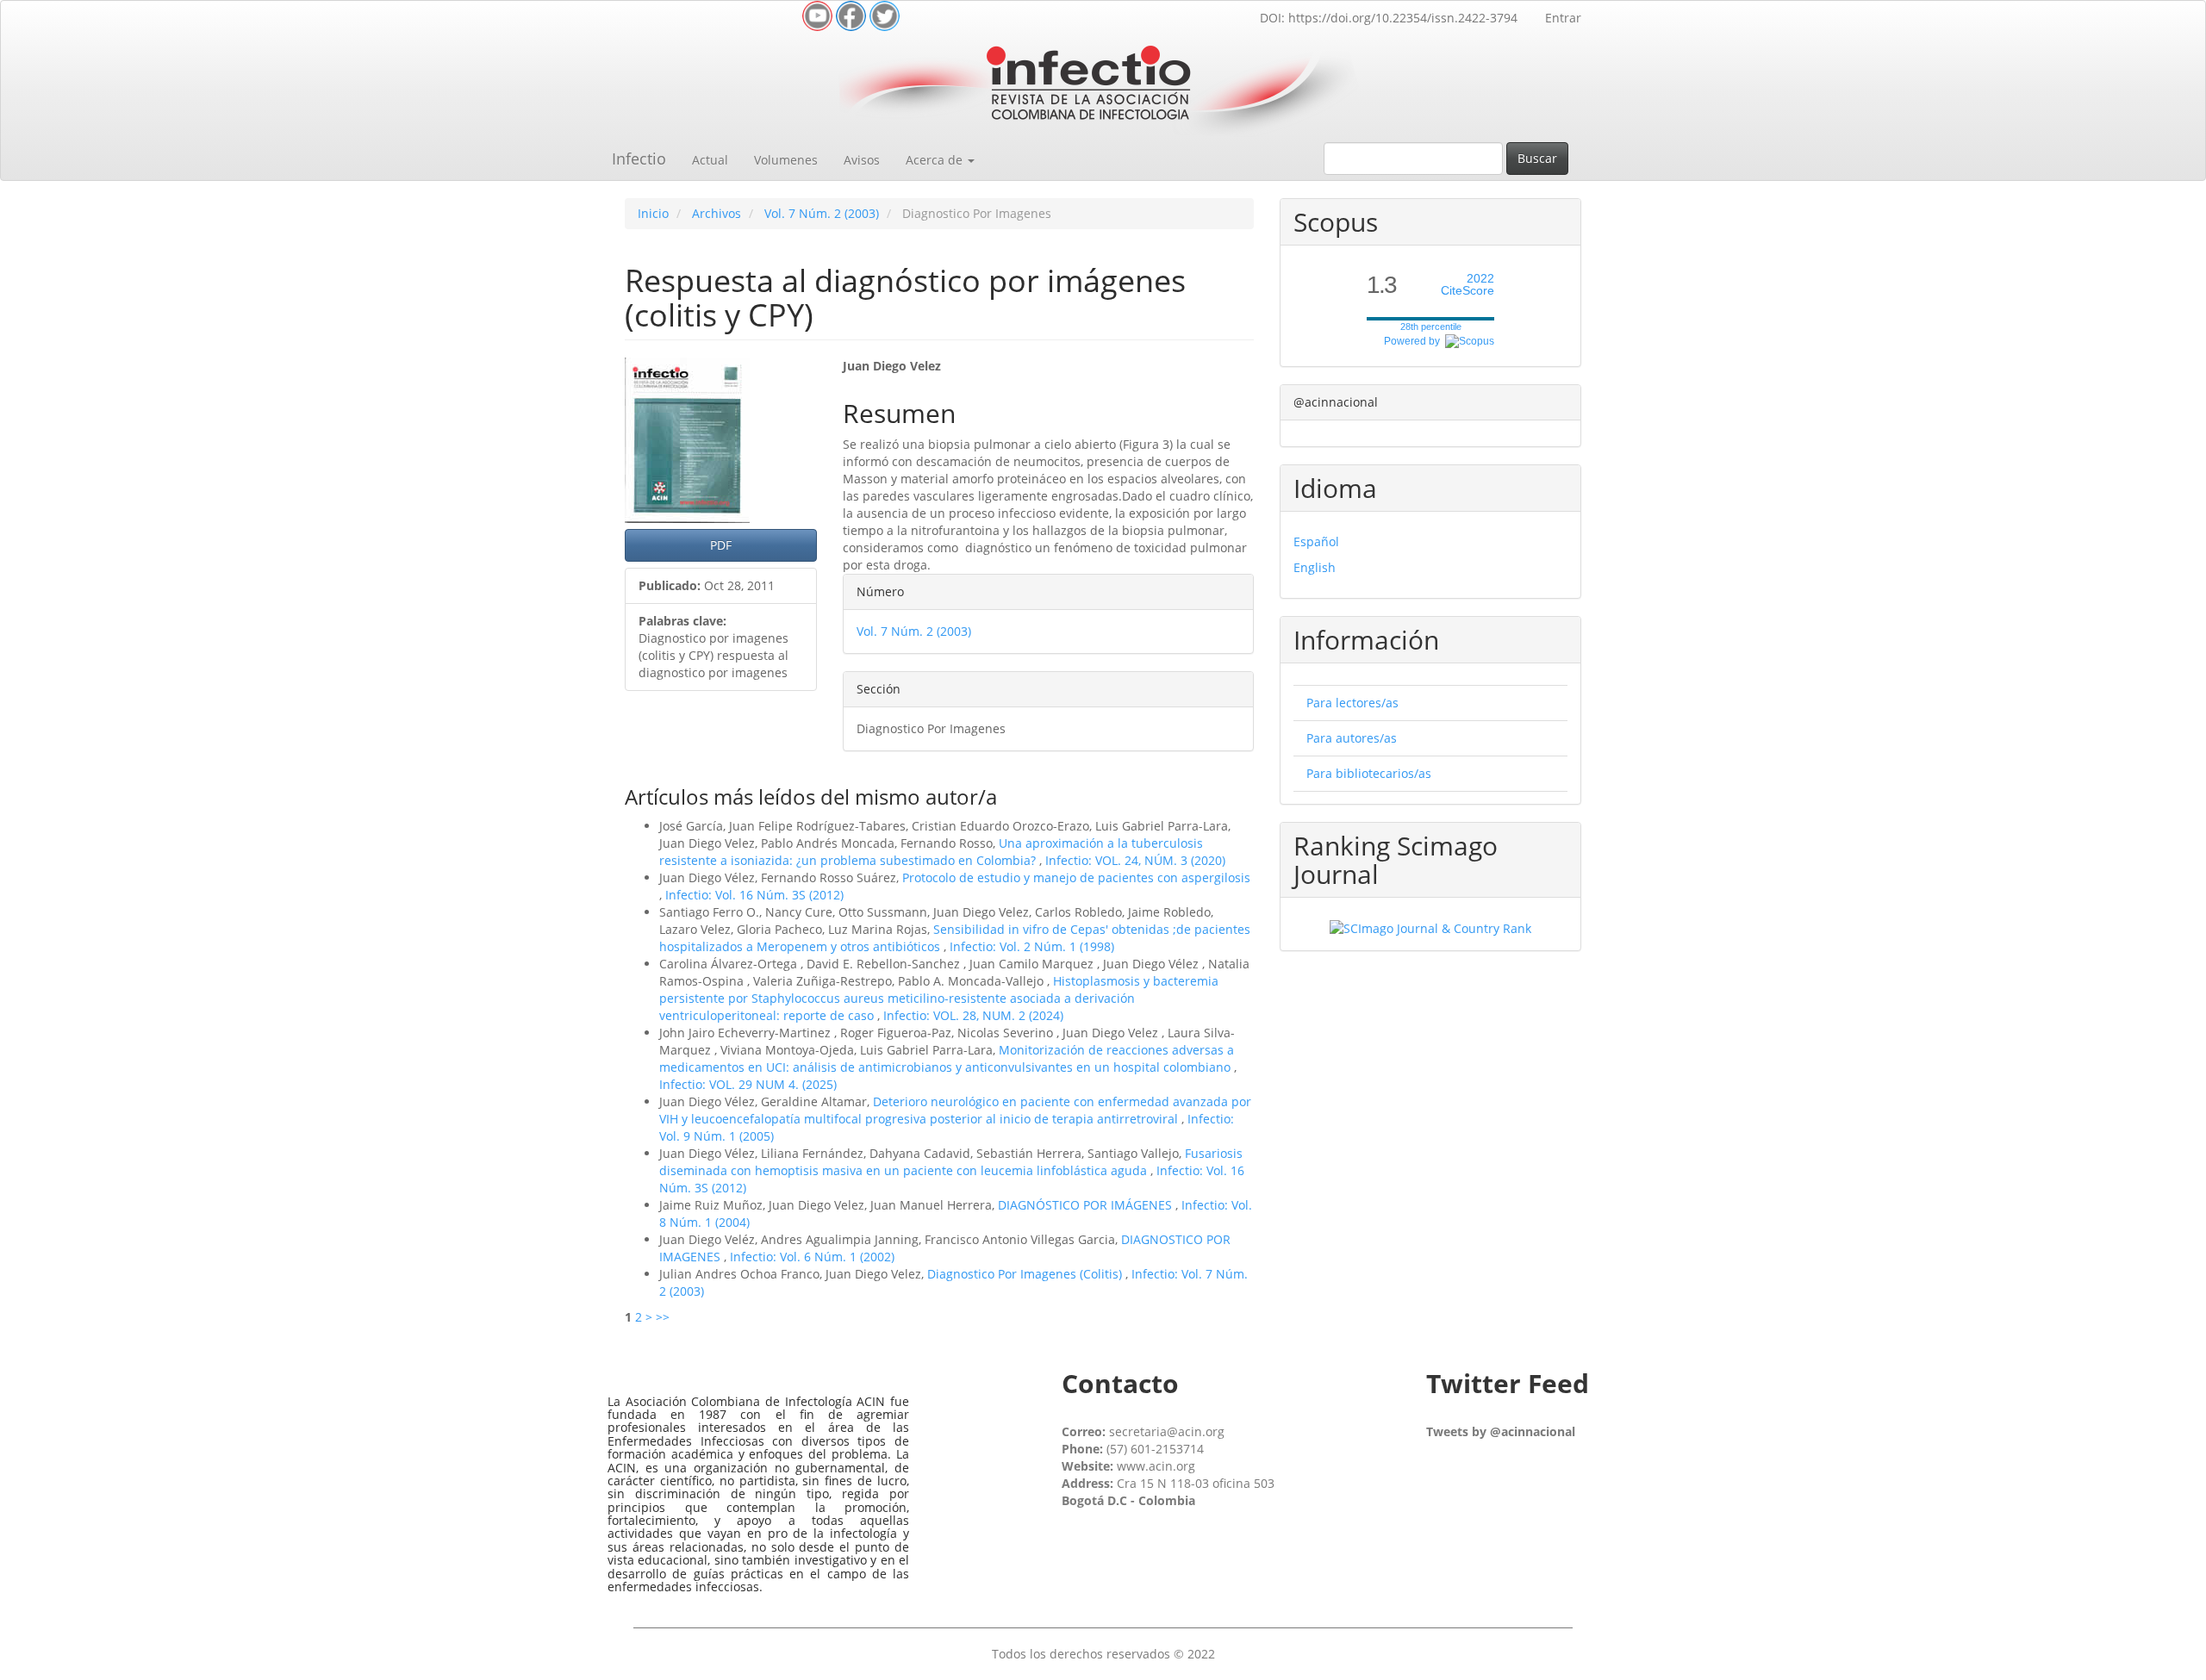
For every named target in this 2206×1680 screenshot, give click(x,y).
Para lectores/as (1352, 703)
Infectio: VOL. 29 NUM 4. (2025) (748, 1084)
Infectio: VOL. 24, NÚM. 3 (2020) (1135, 860)
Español (1316, 541)
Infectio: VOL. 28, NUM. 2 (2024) (973, 1015)
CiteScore (1468, 285)
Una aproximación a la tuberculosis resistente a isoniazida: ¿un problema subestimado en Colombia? (931, 852)
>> (663, 1317)
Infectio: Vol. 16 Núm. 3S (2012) (754, 895)
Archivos (717, 213)
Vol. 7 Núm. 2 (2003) (822, 213)
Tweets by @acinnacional (1501, 1431)
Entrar (1563, 18)
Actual (710, 160)
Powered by (1415, 341)
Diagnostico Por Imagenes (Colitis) (1026, 1274)
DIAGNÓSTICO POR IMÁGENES (1087, 1205)
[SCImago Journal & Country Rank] (1430, 927)
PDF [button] (721, 545)
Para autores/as (1352, 738)
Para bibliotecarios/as (1369, 773)
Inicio (653, 213)
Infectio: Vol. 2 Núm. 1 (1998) (1032, 946)
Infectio (639, 159)
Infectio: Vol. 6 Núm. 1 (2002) (812, 1257)
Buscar (1537, 158)
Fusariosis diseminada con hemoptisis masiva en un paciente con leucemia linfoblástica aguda (951, 1162)
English (1315, 567)
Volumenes (786, 160)
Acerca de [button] (936, 160)
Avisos (862, 160)
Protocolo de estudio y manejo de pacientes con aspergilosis (1076, 877)
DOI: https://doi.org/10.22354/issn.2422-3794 (1389, 18)
